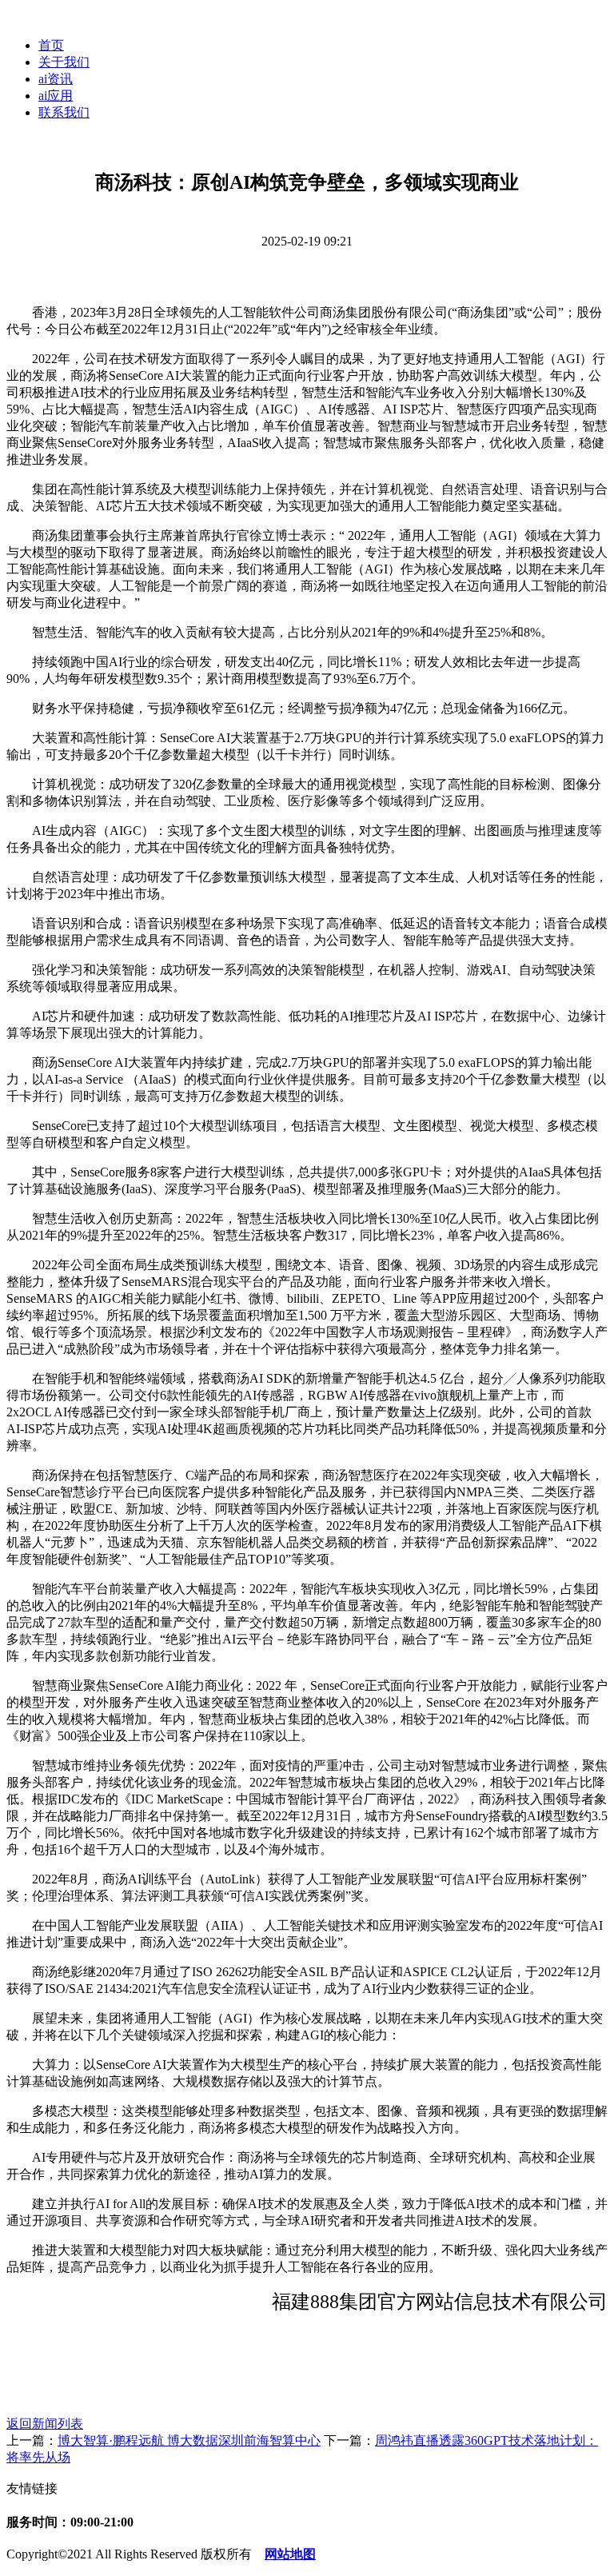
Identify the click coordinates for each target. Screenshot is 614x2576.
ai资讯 (56, 79)
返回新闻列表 (45, 2424)
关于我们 (64, 62)
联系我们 (64, 112)
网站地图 (290, 2554)
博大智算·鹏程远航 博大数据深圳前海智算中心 (189, 2440)
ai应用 (56, 96)
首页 (51, 45)
